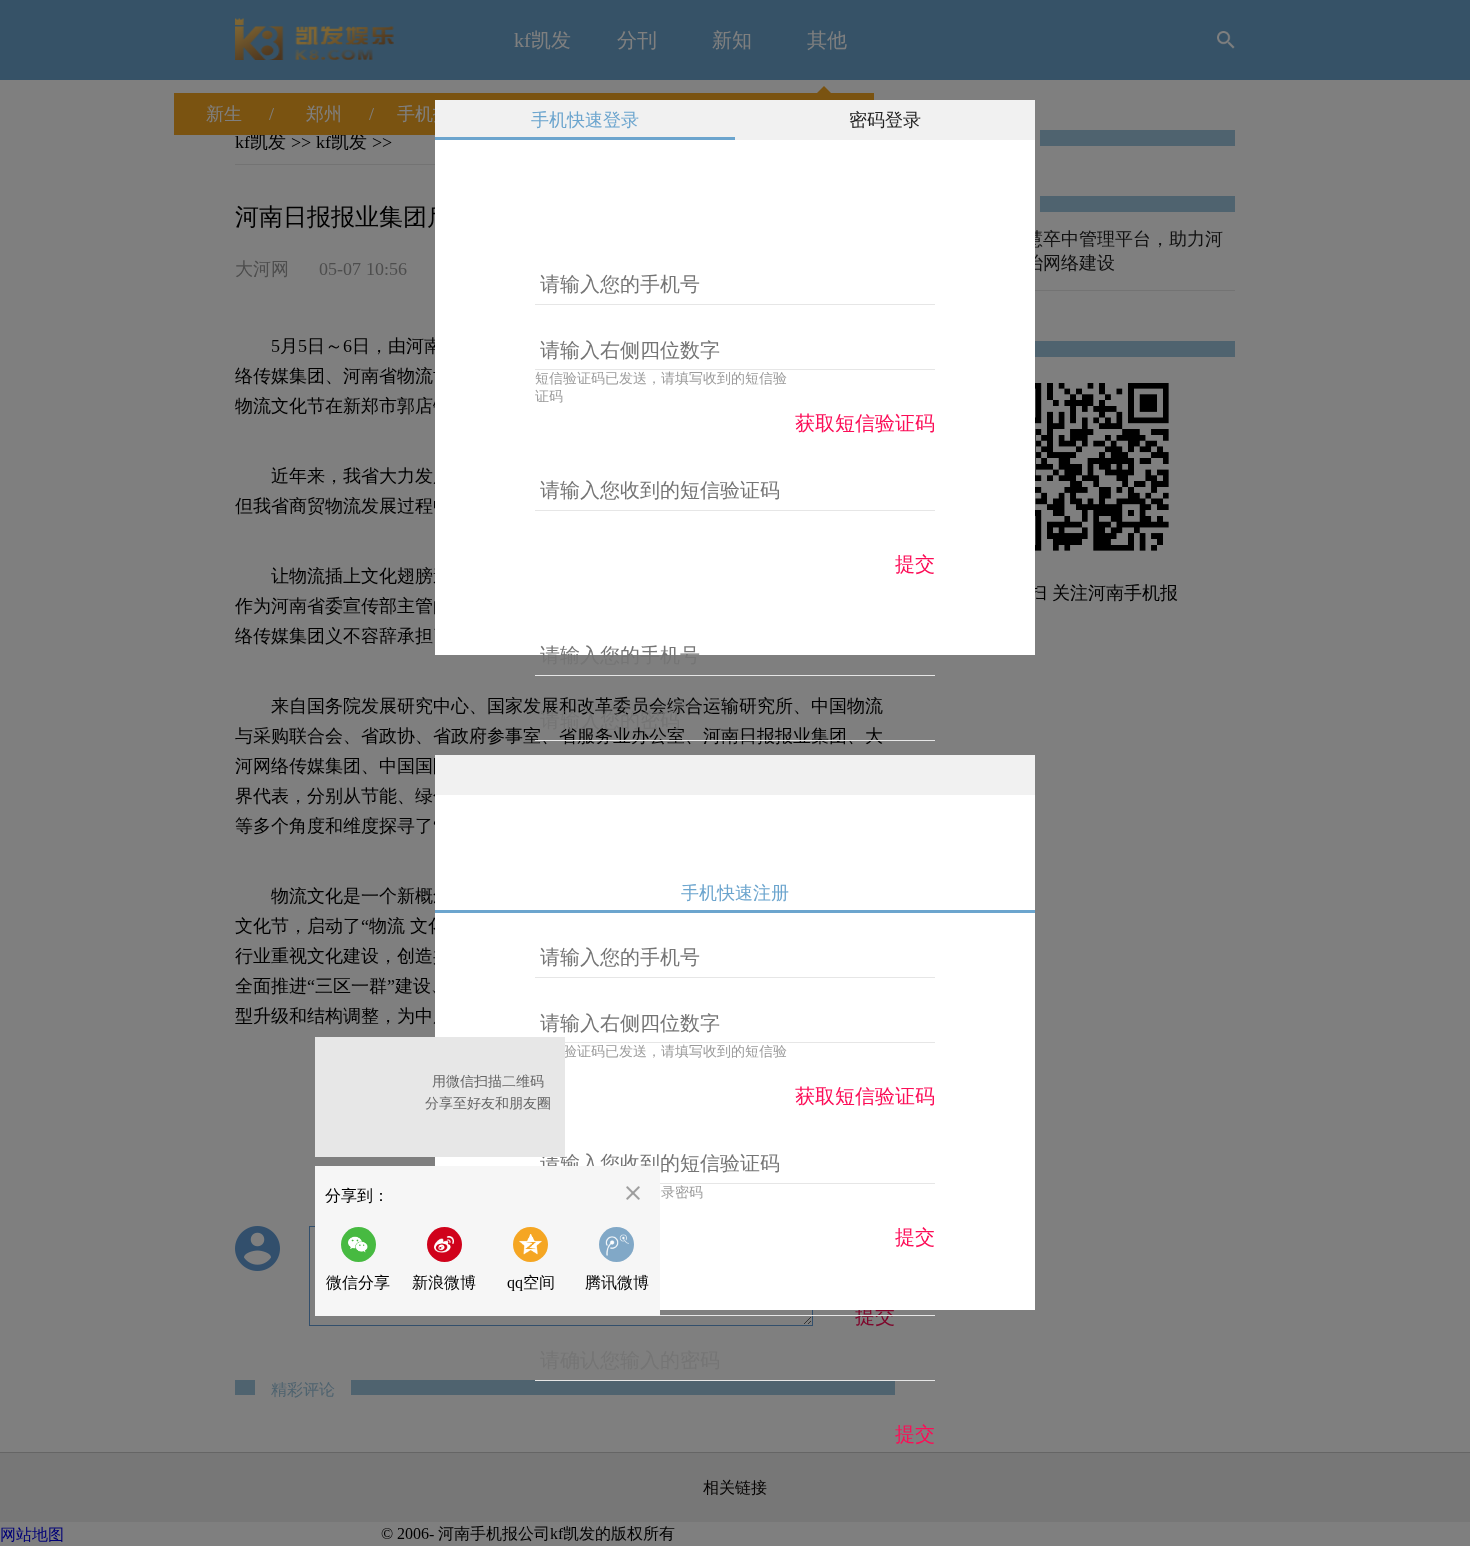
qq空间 (531, 1282)
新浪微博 (444, 1282)
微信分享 (363, 1259)
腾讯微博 (617, 1282)
